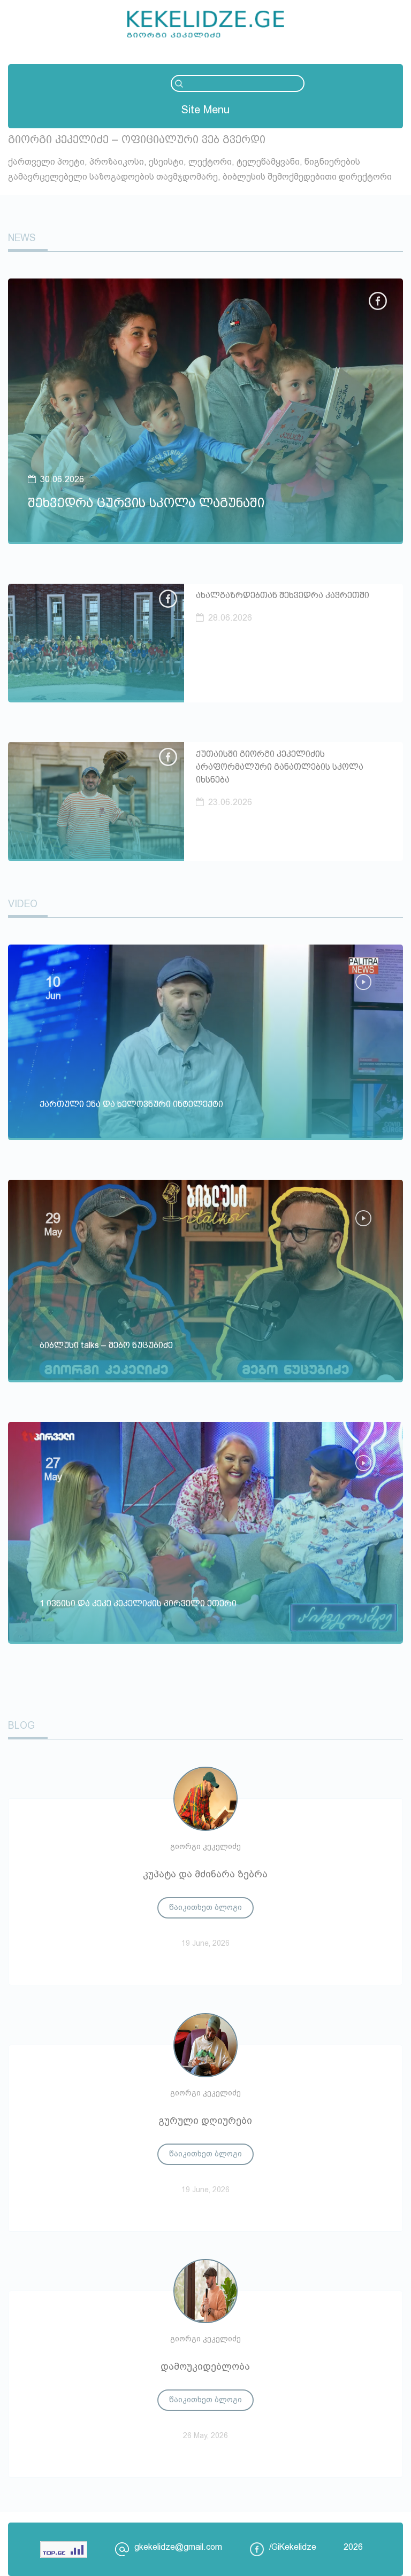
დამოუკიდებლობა (205, 2366)
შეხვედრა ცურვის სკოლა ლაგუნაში (146, 503)
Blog (21, 1726)
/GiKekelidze (293, 2547)
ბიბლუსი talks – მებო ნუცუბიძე (106, 1345)
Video (23, 904)
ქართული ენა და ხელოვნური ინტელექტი (131, 1104)
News (22, 238)
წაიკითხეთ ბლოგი (205, 1907)
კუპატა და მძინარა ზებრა (205, 1874)
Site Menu (205, 110)
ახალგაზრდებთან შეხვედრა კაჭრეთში (283, 595)
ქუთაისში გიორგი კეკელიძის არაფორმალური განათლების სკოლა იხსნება (280, 767)
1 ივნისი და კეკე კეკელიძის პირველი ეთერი (138, 1603)
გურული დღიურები (205, 2121)
